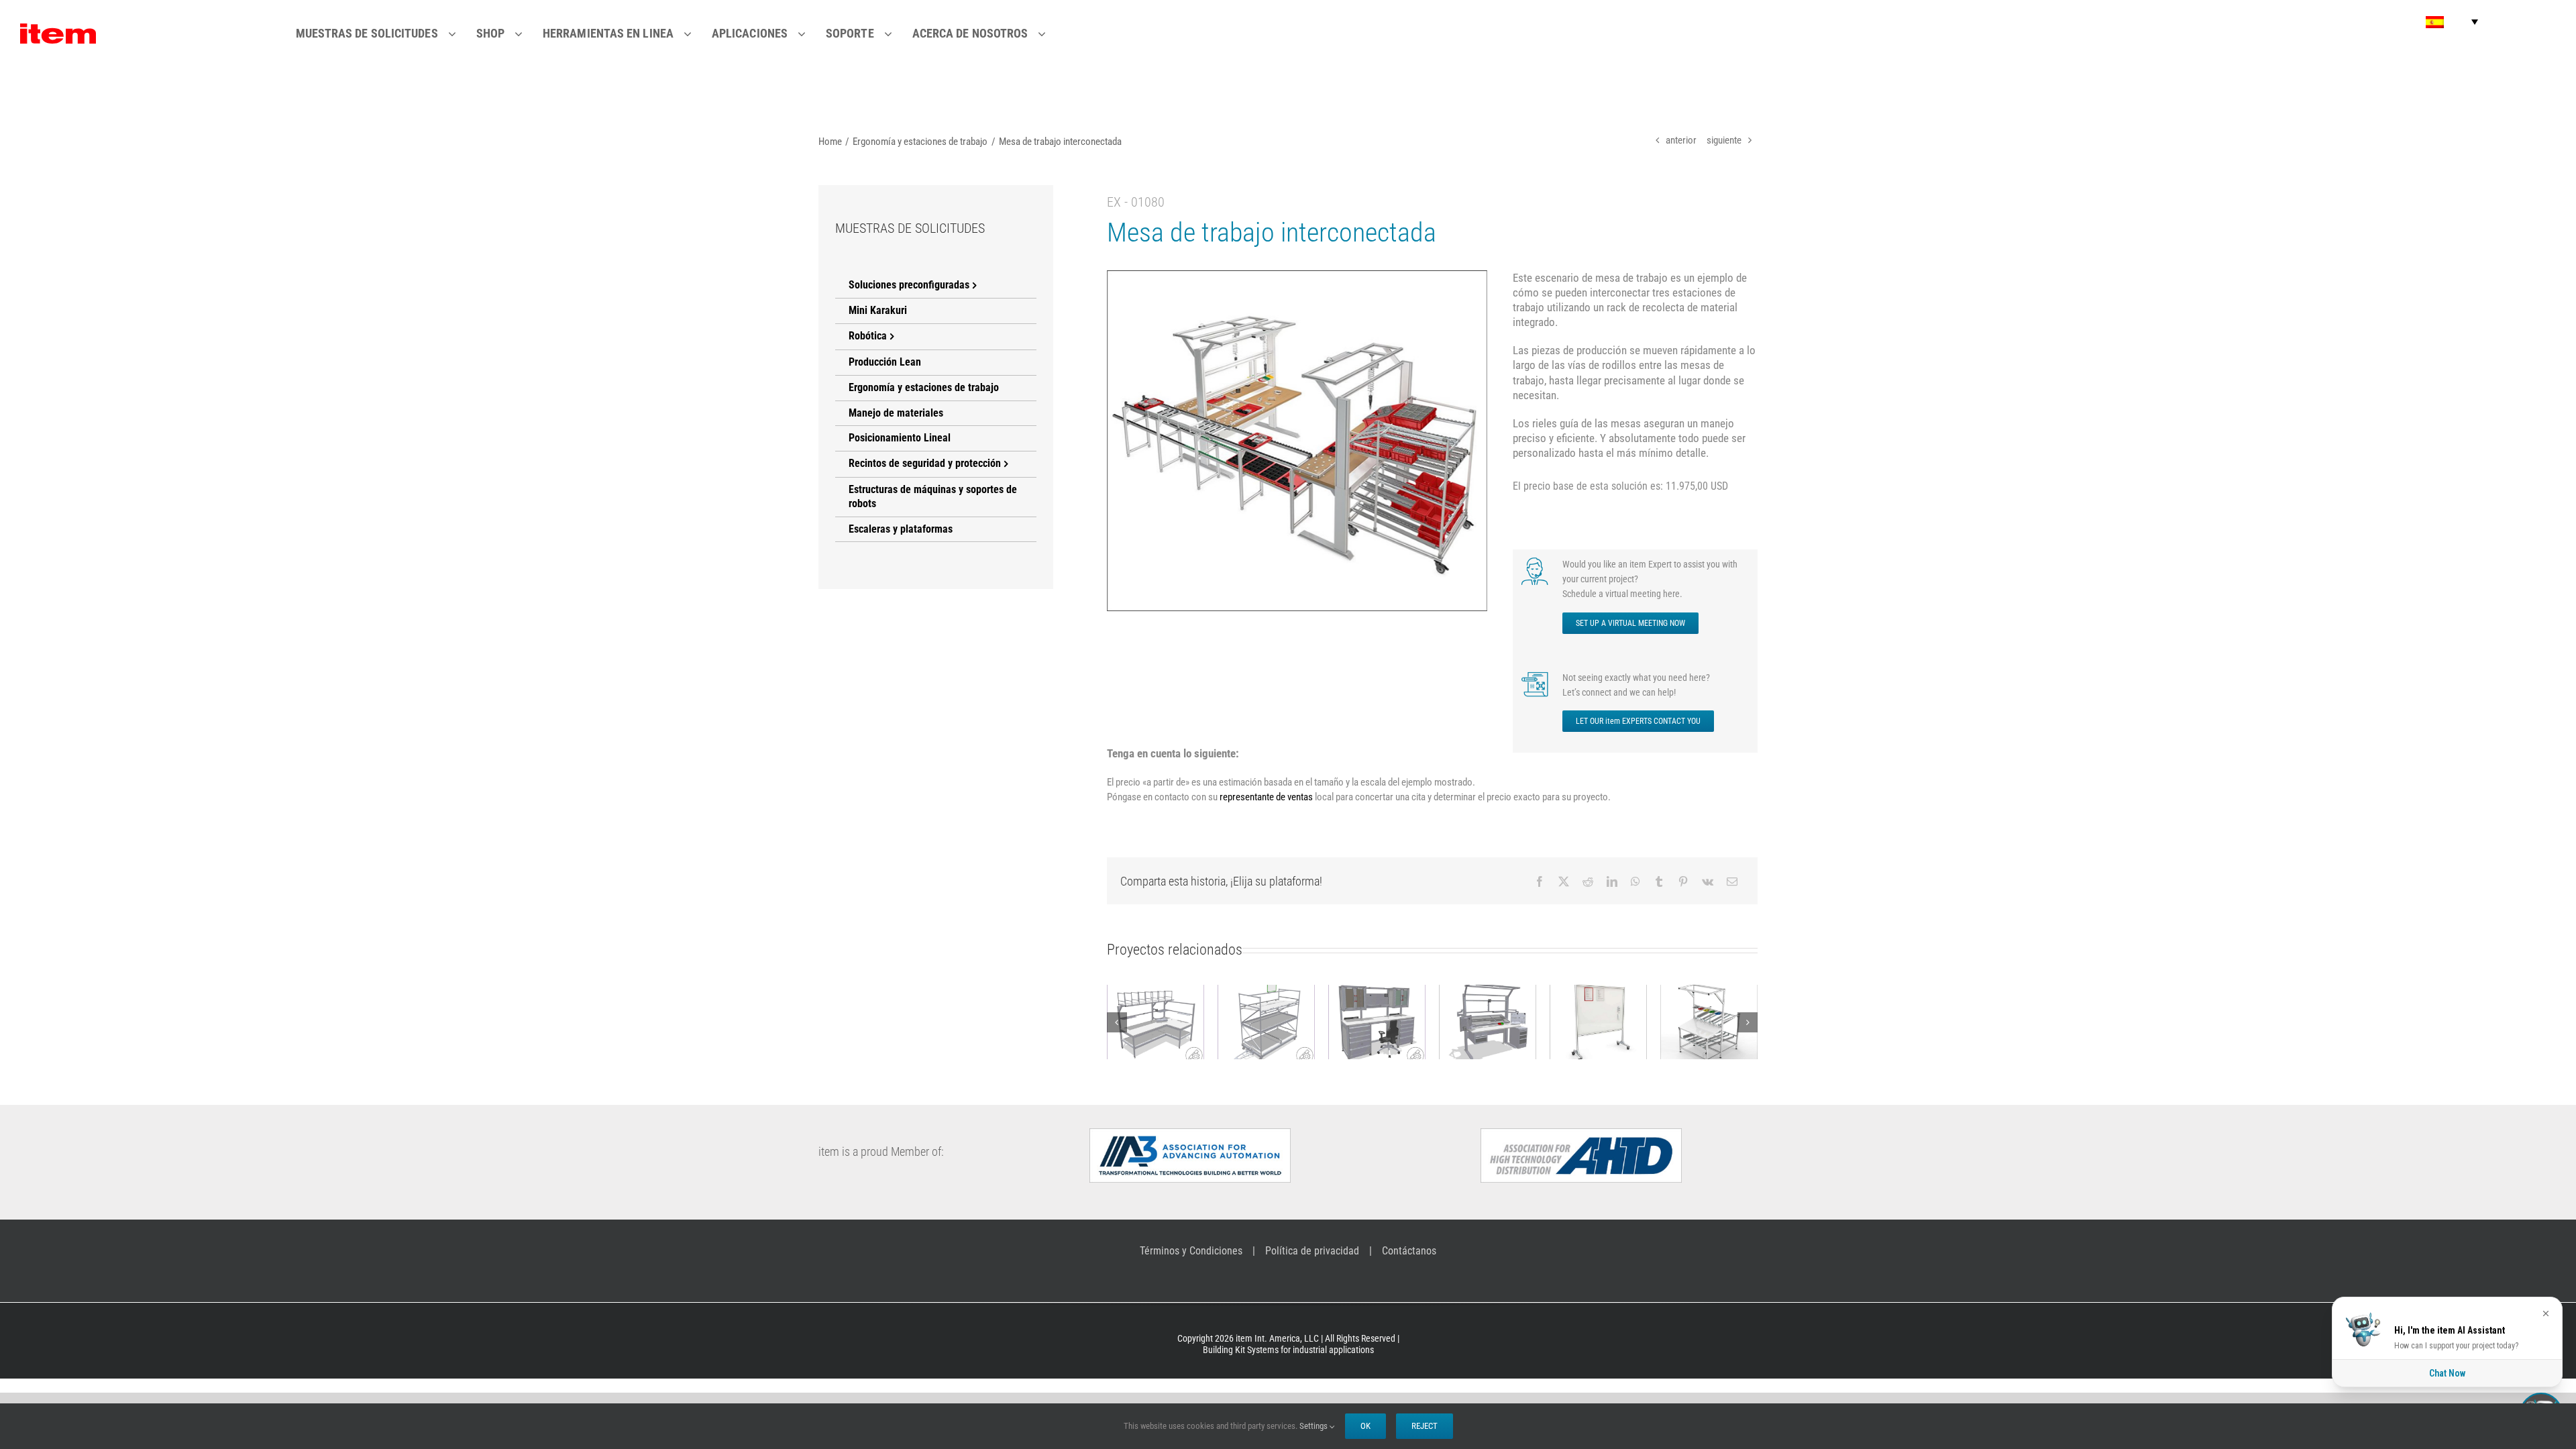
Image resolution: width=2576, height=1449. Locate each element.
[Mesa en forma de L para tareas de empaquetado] (1156, 1022)
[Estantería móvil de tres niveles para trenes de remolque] (1266, 1022)
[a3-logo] (1190, 1134)
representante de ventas (1266, 797)
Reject (1425, 1426)
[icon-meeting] (1536, 561)
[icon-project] (1536, 675)
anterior (1681, 140)
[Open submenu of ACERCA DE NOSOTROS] (1050, 34)
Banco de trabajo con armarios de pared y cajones (1377, 989)
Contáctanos (1409, 1251)
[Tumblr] (1659, 881)
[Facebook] (1540, 881)
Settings (1314, 1426)
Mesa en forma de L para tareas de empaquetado (1155, 989)
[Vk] (1708, 881)
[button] (2452, 22)
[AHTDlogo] (1581, 1134)
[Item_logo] (58, 29)
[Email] (1732, 881)
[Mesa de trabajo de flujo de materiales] (1709, 1022)
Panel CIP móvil (1598, 1011)
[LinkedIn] (1612, 881)
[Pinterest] (1683, 881)
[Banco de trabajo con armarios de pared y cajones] (1377, 1022)
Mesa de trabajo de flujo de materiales (1709, 996)
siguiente (1724, 140)
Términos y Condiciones (1191, 1251)
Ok (1365, 1426)
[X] (1564, 881)
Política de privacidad (1312, 1251)
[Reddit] (1588, 881)
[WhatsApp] (1635, 881)
